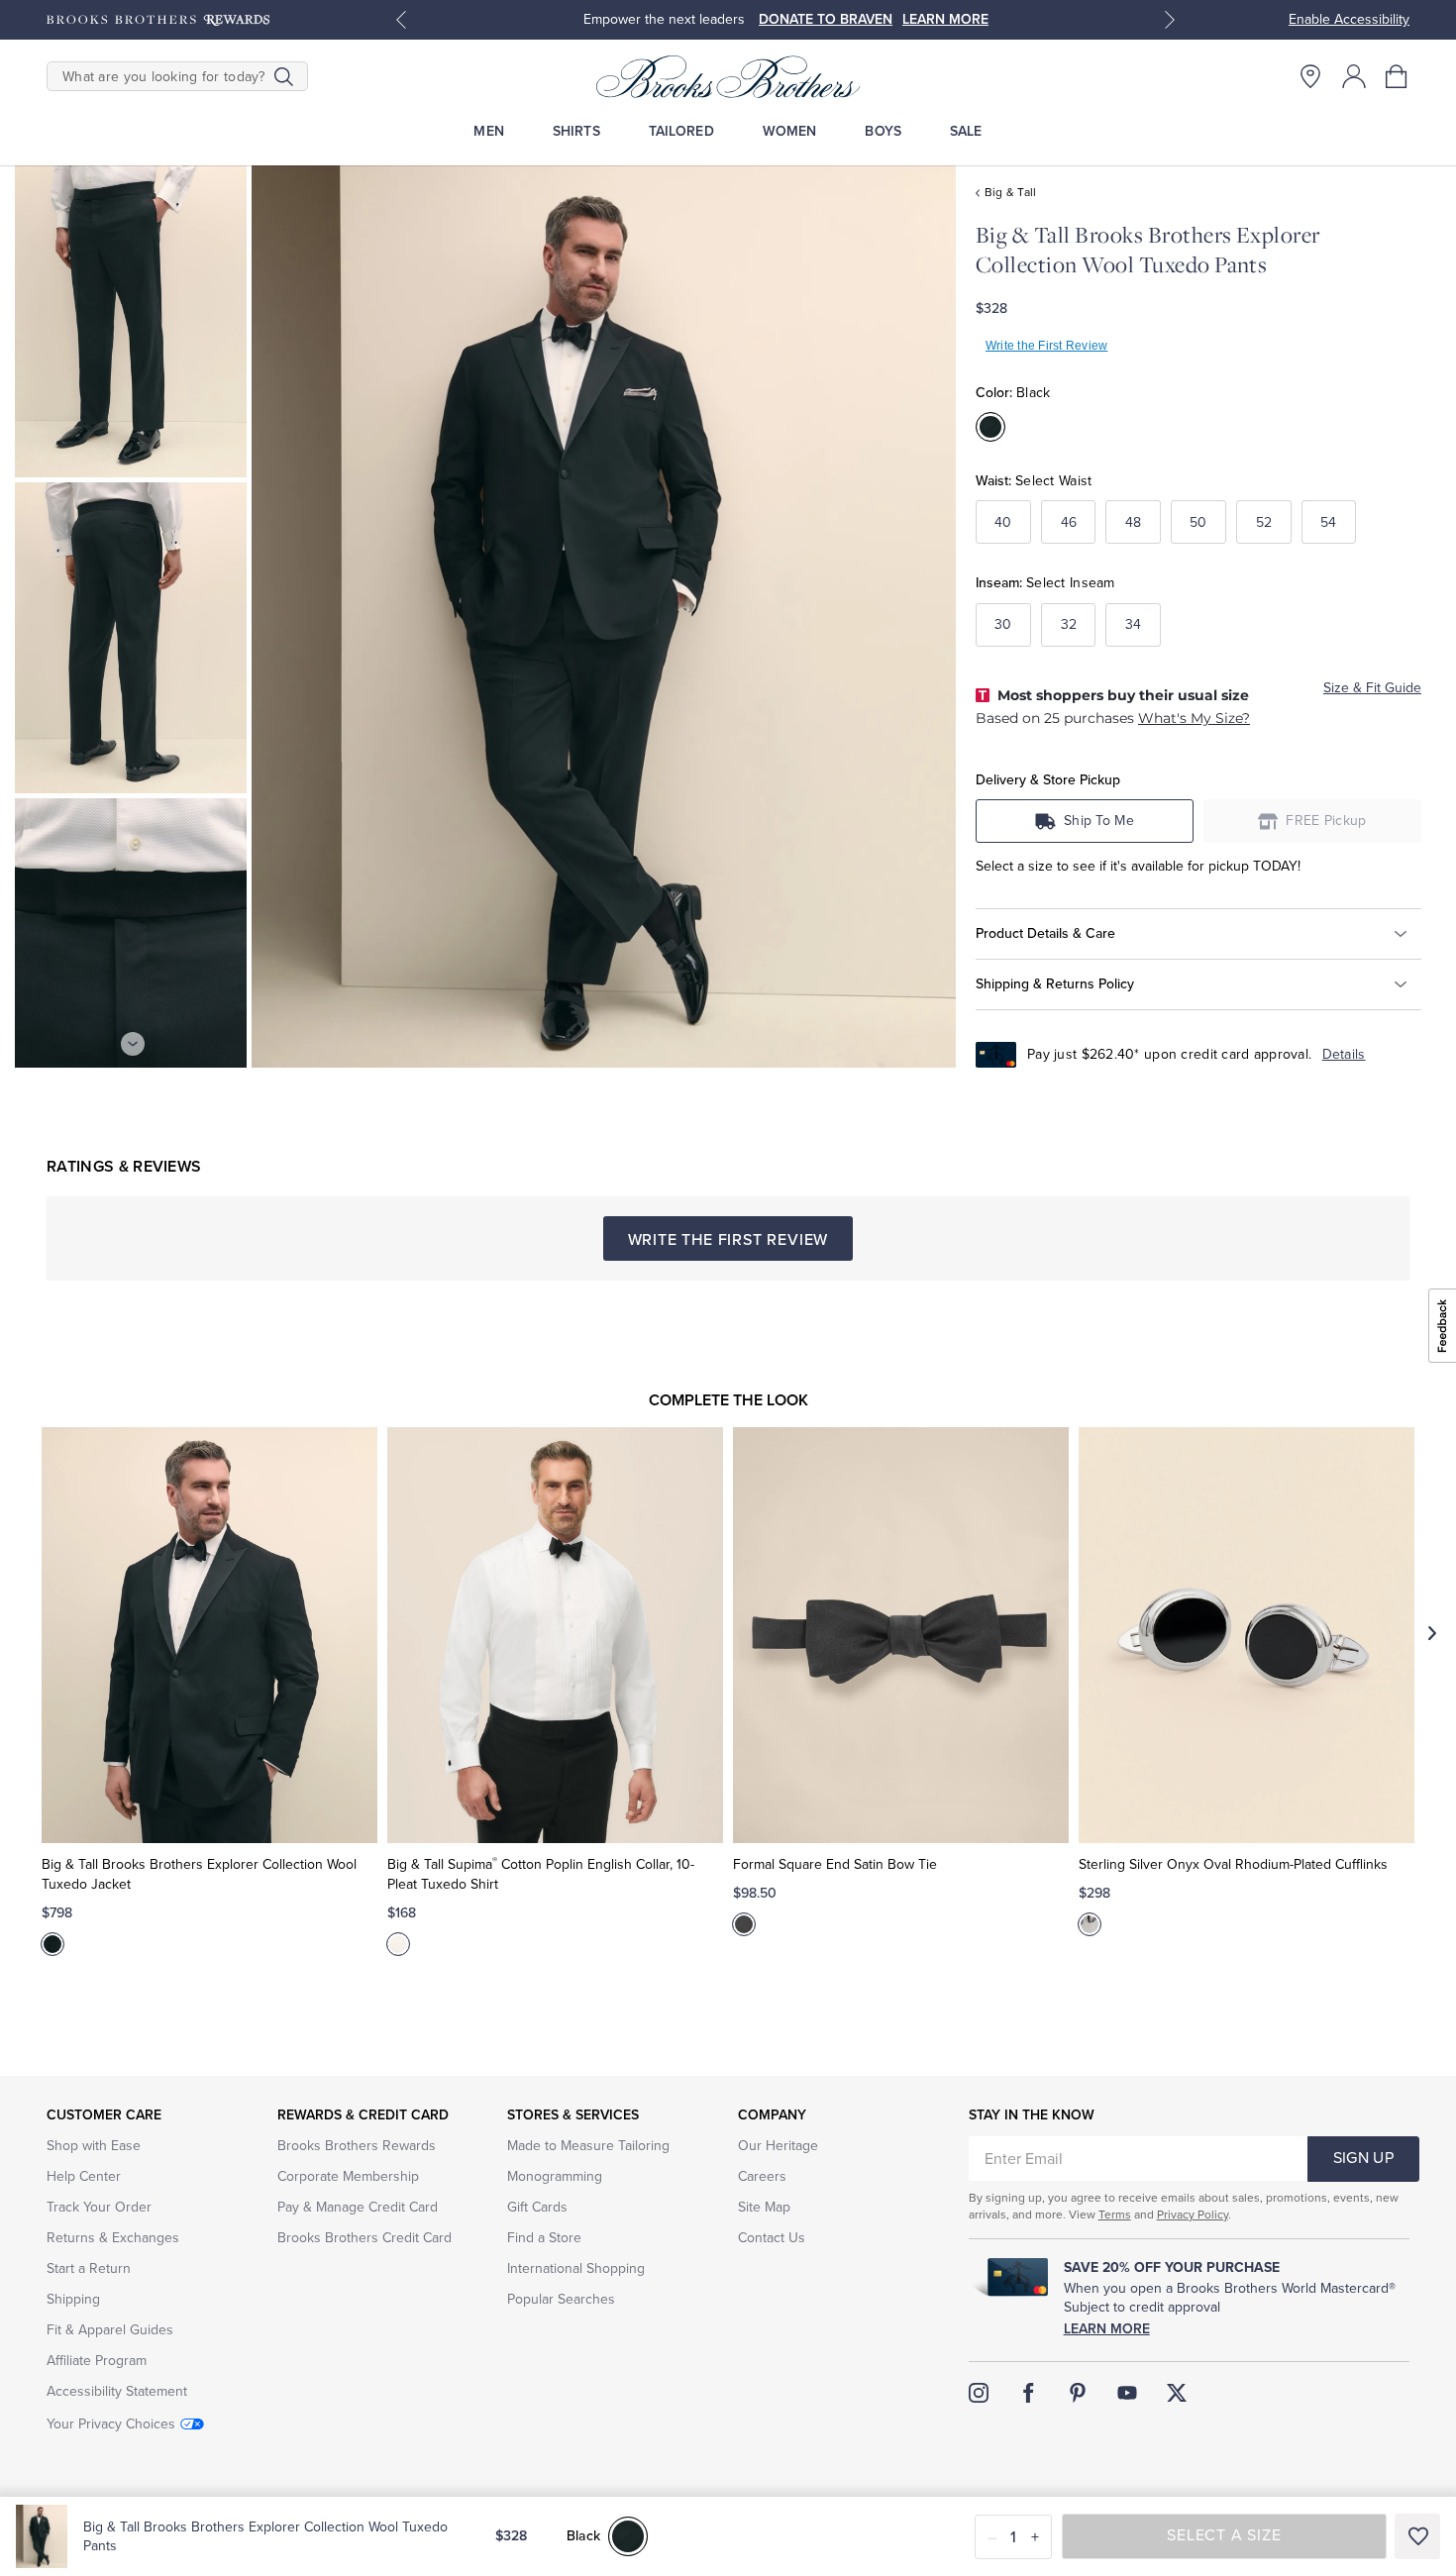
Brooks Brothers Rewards (357, 2146)
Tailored (681, 131)
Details (1344, 1054)
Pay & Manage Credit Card (358, 2207)
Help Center (84, 2176)
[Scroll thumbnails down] (133, 1044)
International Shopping (576, 2268)
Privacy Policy (1193, 2215)
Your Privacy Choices (111, 2424)
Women (790, 131)
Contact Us (772, 2238)
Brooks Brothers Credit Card (364, 2238)
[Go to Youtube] (1127, 2393)
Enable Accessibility (1349, 19)
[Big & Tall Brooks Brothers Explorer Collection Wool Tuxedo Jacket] (209, 1635)
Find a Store (544, 2238)
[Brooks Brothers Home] (728, 76)
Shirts (576, 131)
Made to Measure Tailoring (588, 2146)
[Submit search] (284, 76)
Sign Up (1363, 2158)
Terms (1115, 2215)
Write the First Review (1046, 346)
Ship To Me (1099, 821)
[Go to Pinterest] (1078, 2393)
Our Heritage (778, 2146)
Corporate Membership (348, 2176)
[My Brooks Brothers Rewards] (158, 20)
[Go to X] (1177, 2393)
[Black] (52, 1944)
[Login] (1354, 76)
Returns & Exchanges (113, 2238)
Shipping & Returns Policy (1055, 983)
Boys (883, 131)
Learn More (1107, 2329)
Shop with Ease (94, 2146)
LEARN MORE (945, 19)
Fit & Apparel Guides (110, 2330)
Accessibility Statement (117, 2391)
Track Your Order (99, 2207)
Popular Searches (561, 2299)
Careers (762, 2176)
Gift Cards (537, 2207)
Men (488, 131)
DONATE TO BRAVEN (826, 19)
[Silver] (1090, 1924)
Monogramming (555, 2176)
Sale (966, 131)
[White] (398, 1944)
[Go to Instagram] (979, 2393)
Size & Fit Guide (1372, 688)
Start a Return (89, 2268)
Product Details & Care (1045, 933)
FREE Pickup (1326, 821)
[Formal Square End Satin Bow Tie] (901, 1635)
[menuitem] (489, 131)
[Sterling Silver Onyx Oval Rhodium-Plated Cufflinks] (1247, 1635)
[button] (1398, 76)
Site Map (764, 2207)
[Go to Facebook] (1028, 2393)
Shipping (73, 2299)
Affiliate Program (97, 2361)
